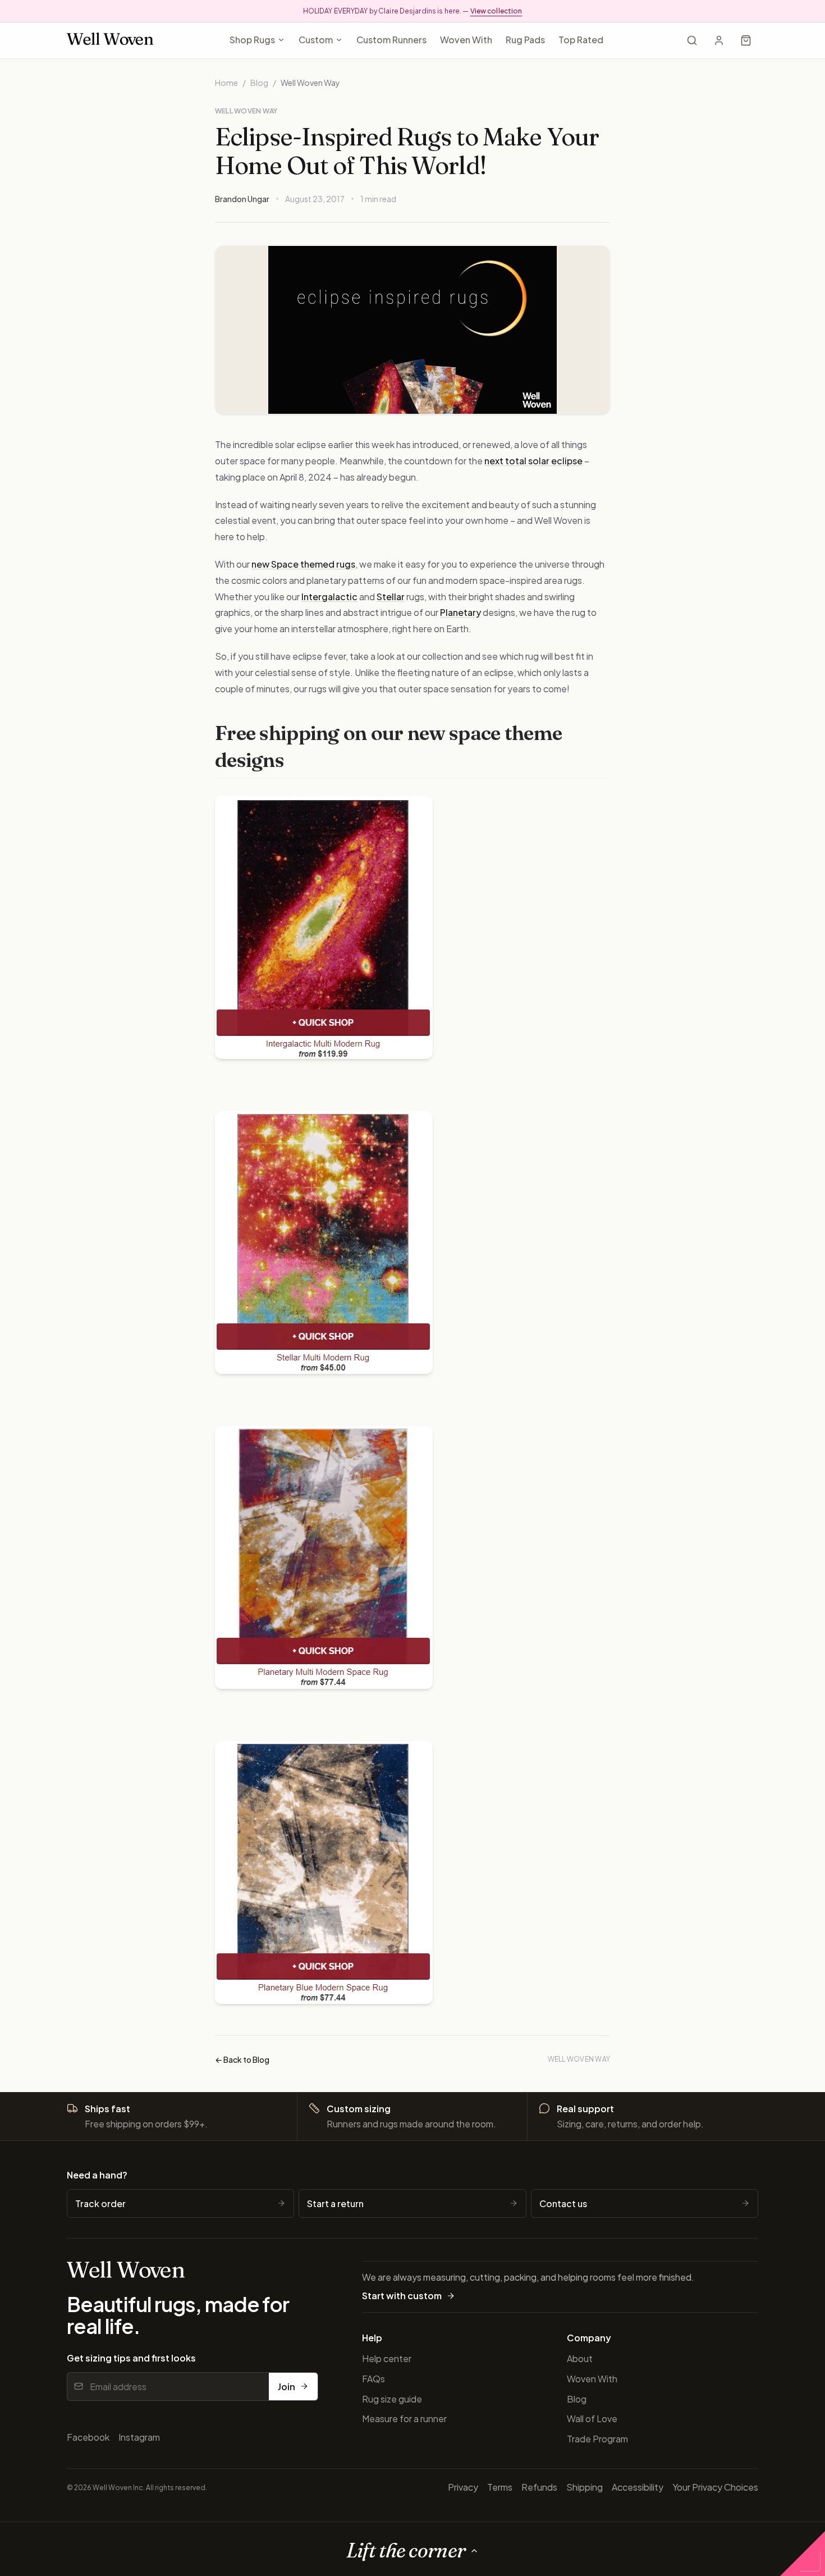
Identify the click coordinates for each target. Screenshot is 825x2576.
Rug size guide (392, 2399)
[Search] (692, 40)
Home (226, 83)
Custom (316, 40)
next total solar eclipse (533, 461)
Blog (259, 83)
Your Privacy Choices (715, 2487)
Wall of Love (592, 2419)
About (580, 2358)
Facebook (88, 2437)
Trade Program (597, 2439)
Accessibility (638, 2487)
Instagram (139, 2437)
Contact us (563, 2203)
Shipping (585, 2487)
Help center (387, 2358)
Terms (500, 2487)
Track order (100, 2203)
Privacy (463, 2487)
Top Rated (581, 40)
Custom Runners (391, 40)
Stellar (391, 597)
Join (287, 2387)
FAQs (373, 2379)
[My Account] (719, 40)
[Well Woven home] (110, 41)
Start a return (335, 2203)
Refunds (539, 2487)
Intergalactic (329, 597)
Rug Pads (525, 40)
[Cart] (746, 40)
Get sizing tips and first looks (131, 2358)
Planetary (460, 612)
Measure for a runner (404, 2419)
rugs (346, 564)
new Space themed (294, 564)
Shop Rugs (252, 40)
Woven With (466, 40)
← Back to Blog (242, 2059)
